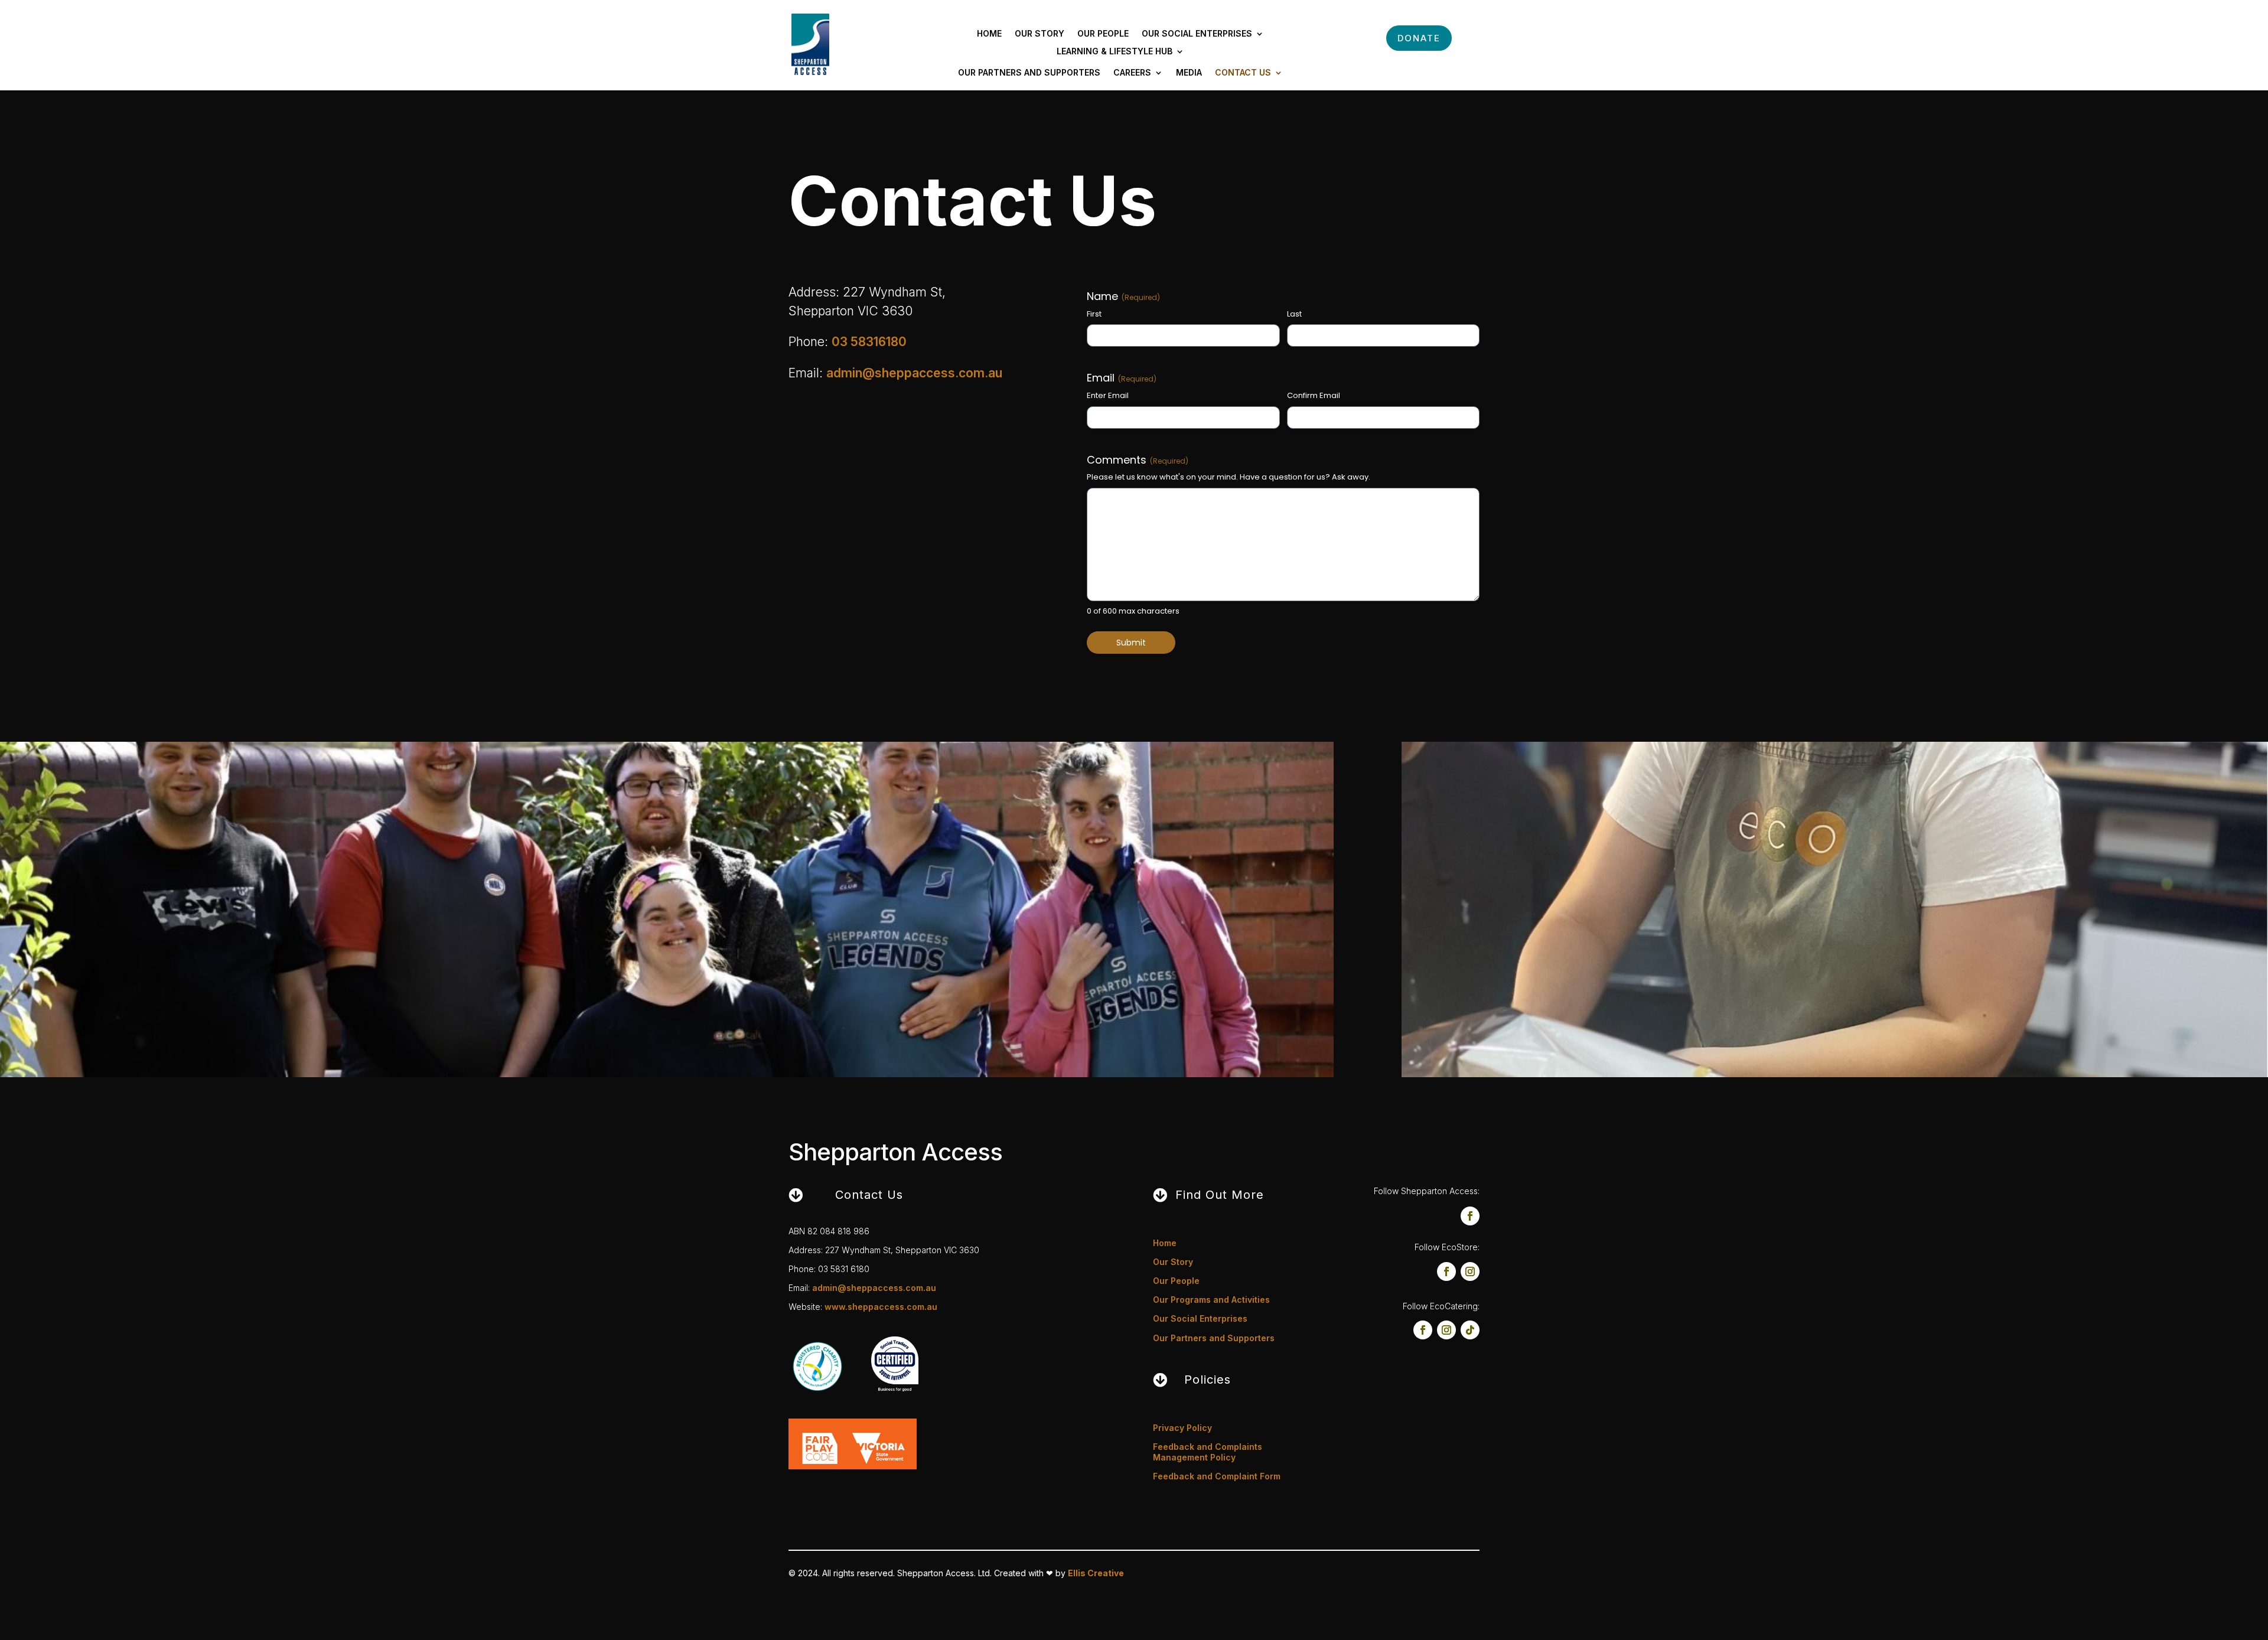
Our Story (1039, 34)
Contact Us (1243, 73)
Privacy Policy (1182, 1428)
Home (989, 34)
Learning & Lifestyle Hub (1115, 52)
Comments (1138, 460)
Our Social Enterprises (1197, 34)
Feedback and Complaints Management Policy (1208, 1452)
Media (1189, 73)
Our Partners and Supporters (1029, 73)
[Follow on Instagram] (1470, 1271)
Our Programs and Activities (1211, 1300)
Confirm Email (1314, 396)
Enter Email (1108, 396)
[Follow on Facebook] (1470, 1216)
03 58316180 (869, 342)
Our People (1103, 34)
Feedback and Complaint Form (1217, 1476)
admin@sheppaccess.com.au (914, 373)
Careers (1132, 73)
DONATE (1419, 38)
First (1094, 314)
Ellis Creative (1096, 1573)
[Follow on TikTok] (1470, 1330)
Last (1294, 314)
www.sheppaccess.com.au (881, 1307)
